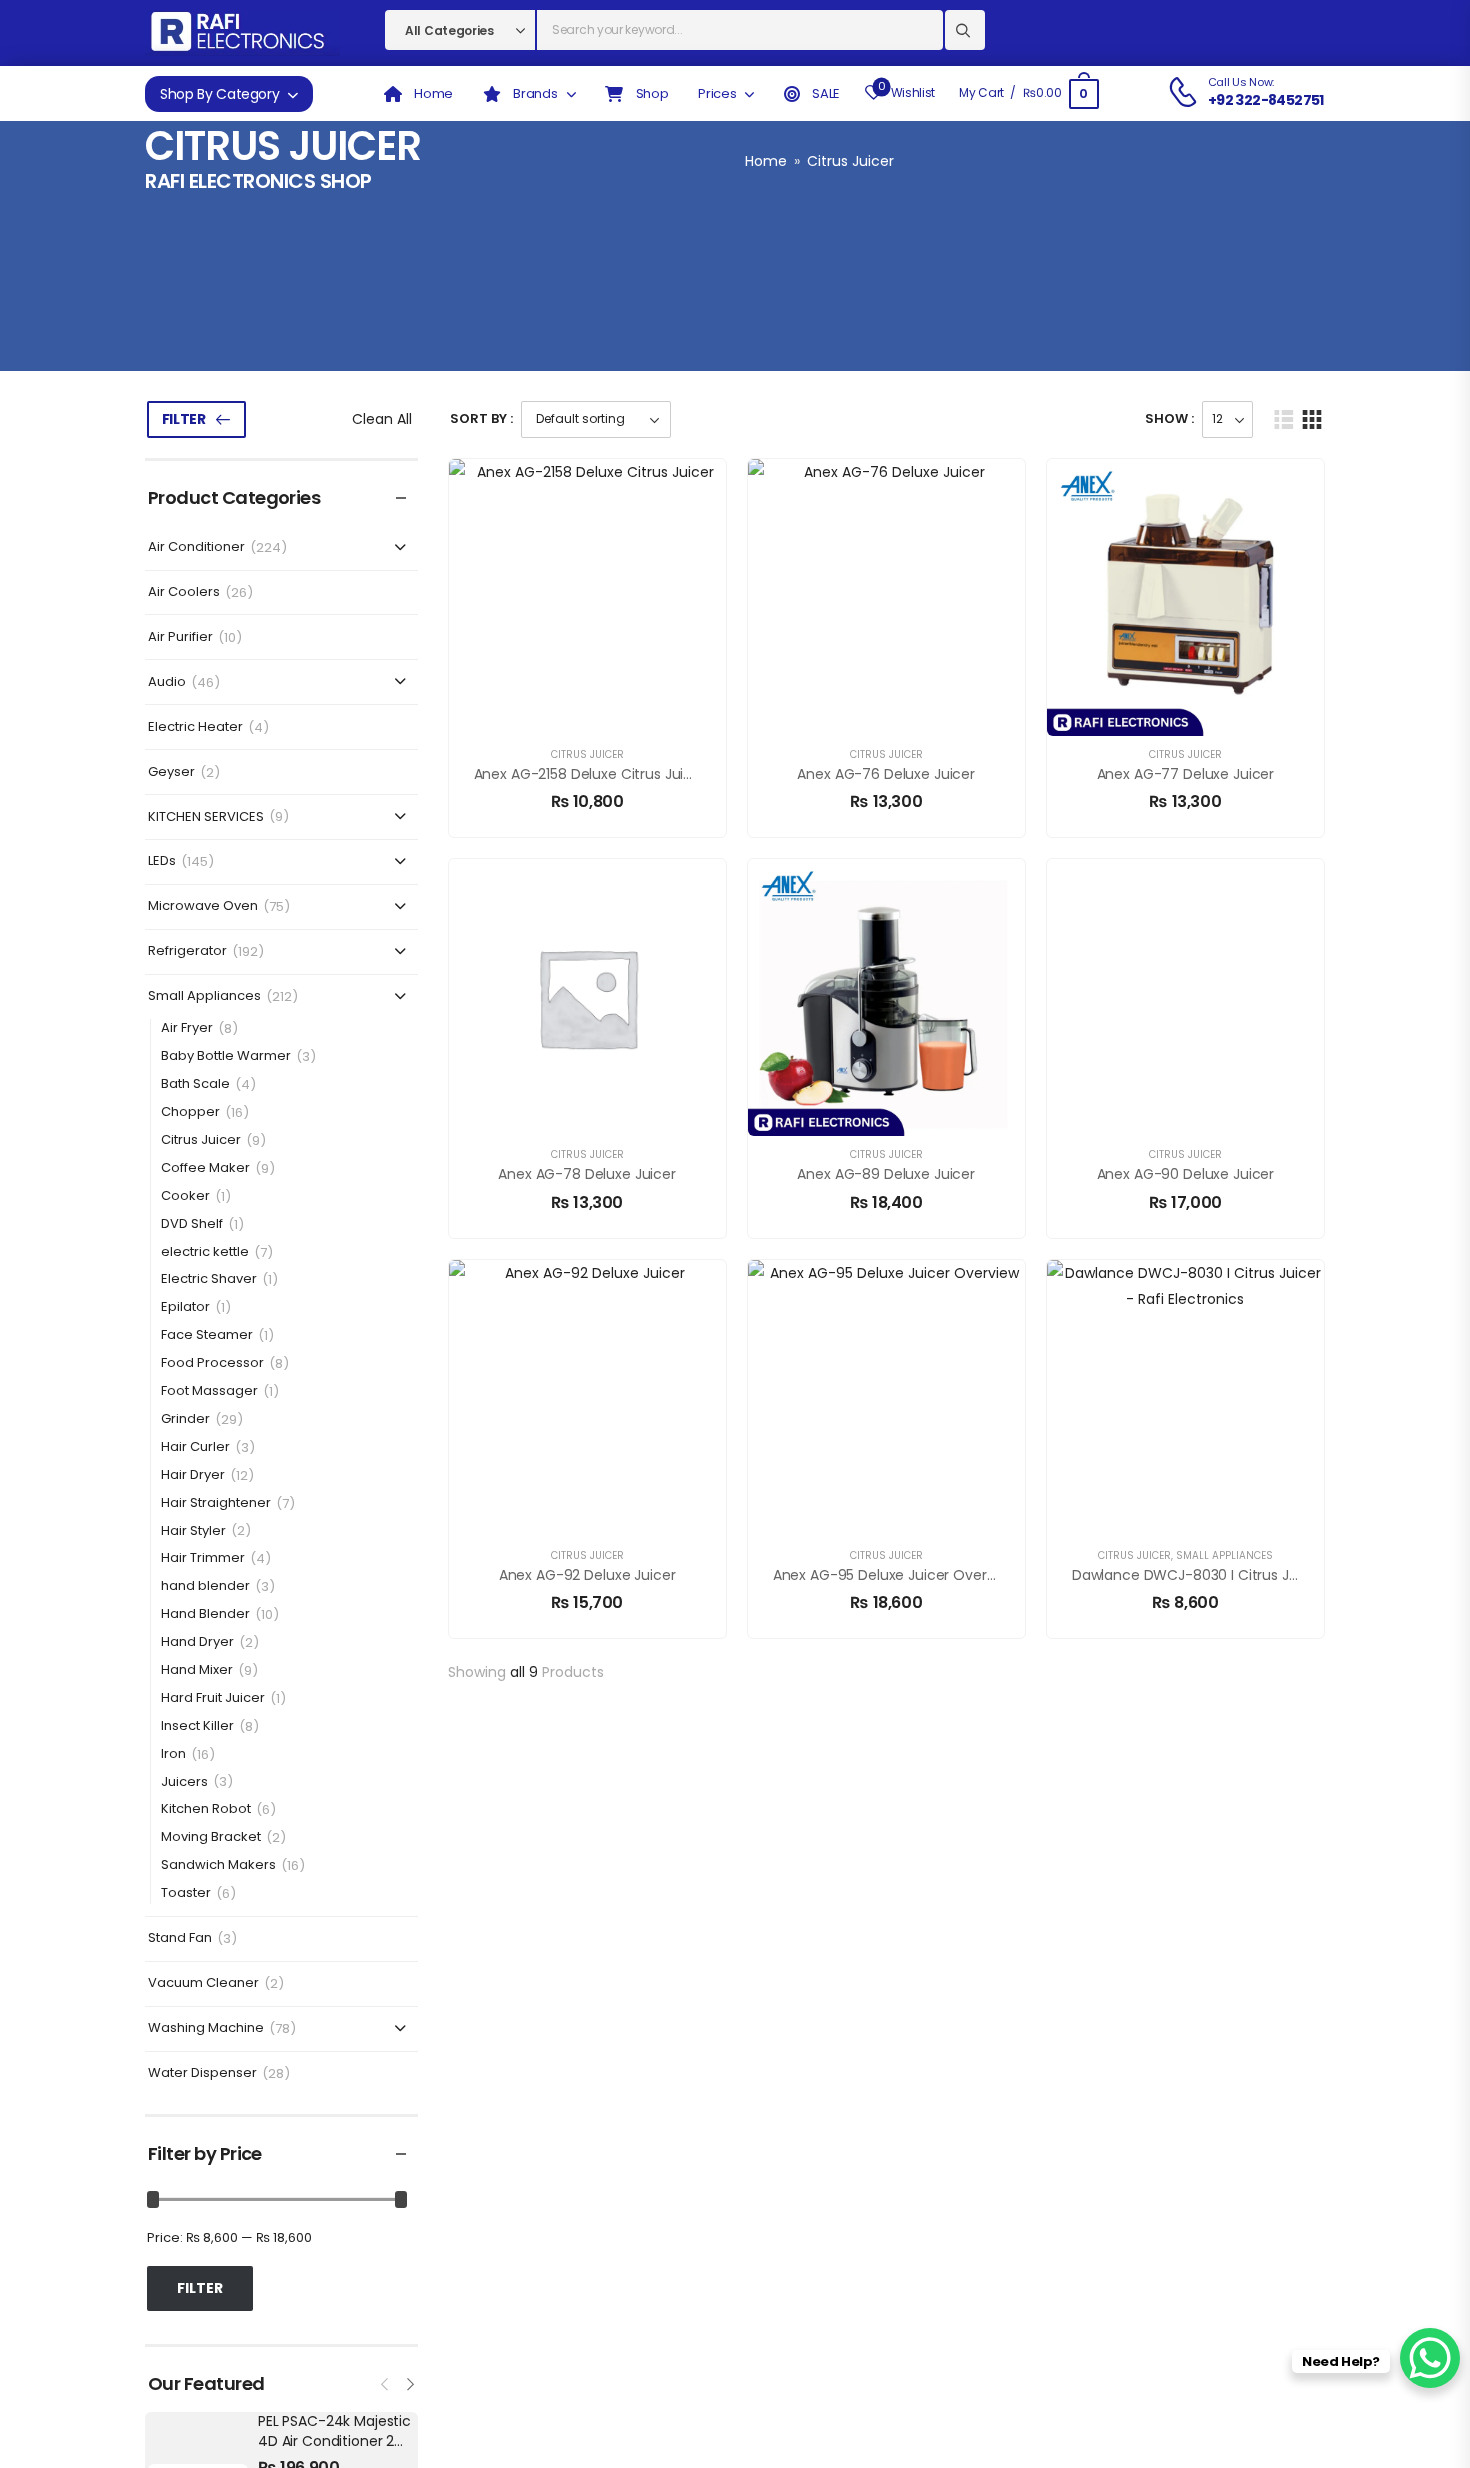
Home (766, 161)
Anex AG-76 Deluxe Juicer (886, 774)
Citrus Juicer (201, 1140)
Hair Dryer (193, 1475)
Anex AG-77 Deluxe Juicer (1186, 774)
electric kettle (205, 1252)
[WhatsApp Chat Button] (1430, 2358)
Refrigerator (187, 951)
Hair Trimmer (203, 1558)
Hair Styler (193, 1531)
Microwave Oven (203, 906)
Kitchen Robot (206, 1809)
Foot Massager (209, 1391)
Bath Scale (195, 1084)
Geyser (171, 772)
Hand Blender (205, 1614)
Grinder (185, 1419)
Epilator (185, 1307)
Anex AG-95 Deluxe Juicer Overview (895, 1575)
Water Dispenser (202, 2073)
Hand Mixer (197, 1670)
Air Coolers (184, 592)
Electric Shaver (209, 1279)
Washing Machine (206, 2028)
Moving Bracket (211, 1837)
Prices (717, 93)
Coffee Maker (205, 1168)
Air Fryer (187, 1028)
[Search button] (965, 30)
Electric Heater (195, 727)
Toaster (186, 1893)
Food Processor (212, 1363)
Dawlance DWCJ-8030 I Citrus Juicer (1197, 1575)
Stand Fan (180, 1938)
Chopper (190, 1112)
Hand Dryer (197, 1642)
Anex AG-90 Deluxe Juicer (1186, 1174)
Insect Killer (197, 1726)
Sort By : (481, 418)
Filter (184, 419)
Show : (1169, 418)
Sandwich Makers (218, 1865)
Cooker (185, 1196)
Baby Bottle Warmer (226, 1056)
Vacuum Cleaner (203, 1983)
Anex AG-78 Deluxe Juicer (587, 1174)
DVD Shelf (192, 1224)
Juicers (184, 1782)
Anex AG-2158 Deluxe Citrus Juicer (590, 774)
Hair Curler (195, 1447)
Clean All (382, 419)
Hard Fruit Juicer (213, 1698)
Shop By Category (219, 94)
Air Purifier (180, 637)
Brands (534, 93)
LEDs (162, 861)
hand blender (205, 1586)
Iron (173, 1754)
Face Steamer (207, 1335)
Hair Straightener (216, 1503)
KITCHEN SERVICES (206, 817)
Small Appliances (204, 996)
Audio (167, 682)
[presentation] (386, 2382)
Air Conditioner (196, 547)
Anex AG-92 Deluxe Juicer (587, 1575)
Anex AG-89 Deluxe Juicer (886, 1174)
